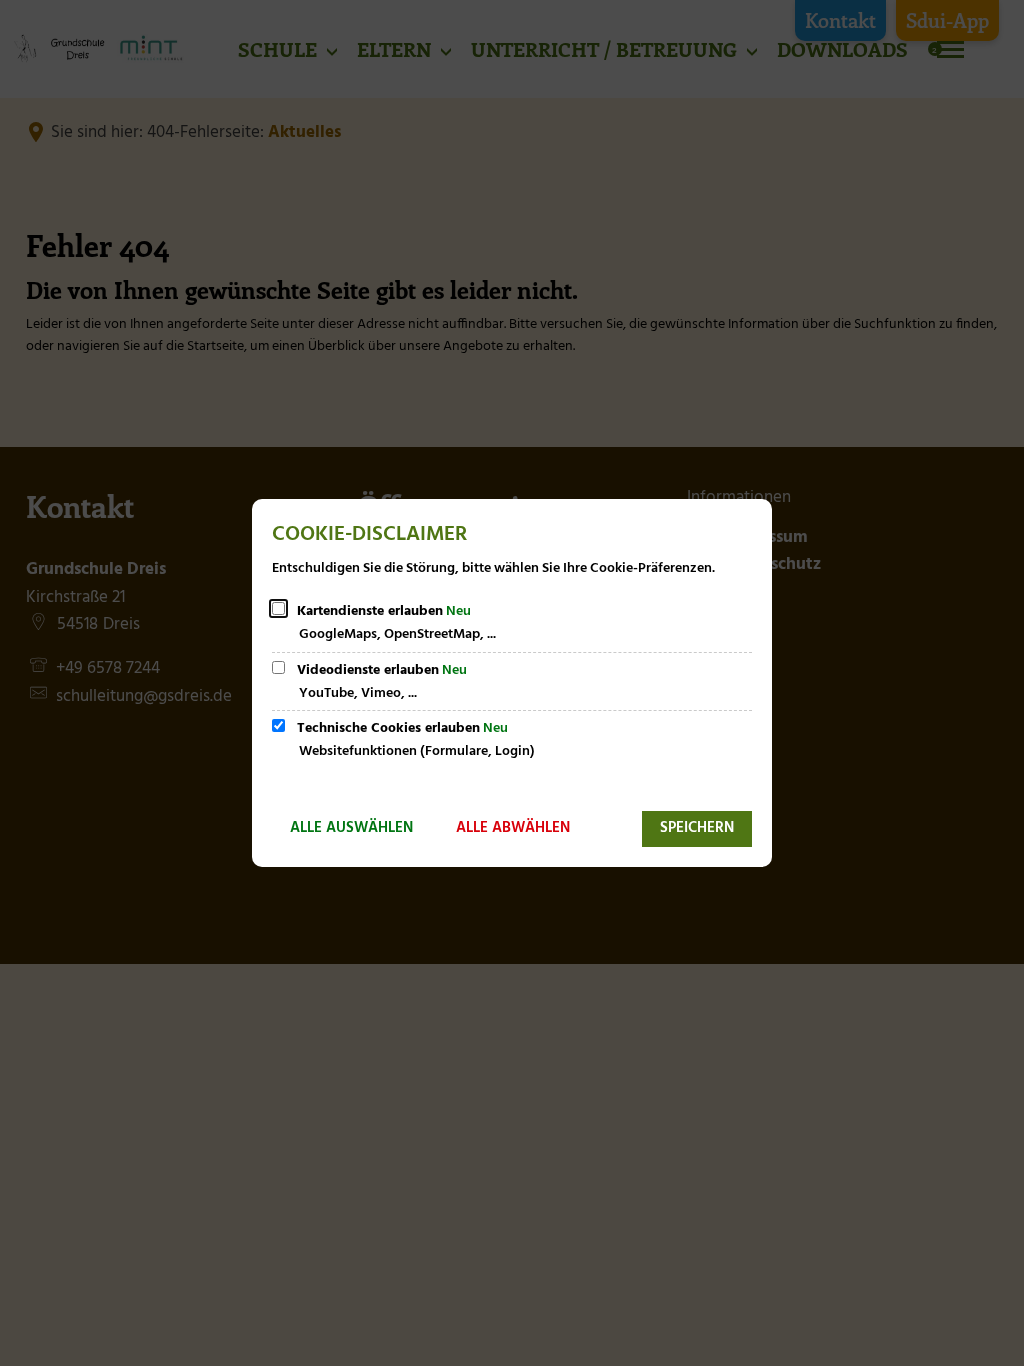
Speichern (697, 828)
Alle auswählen (351, 828)
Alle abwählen (513, 828)
